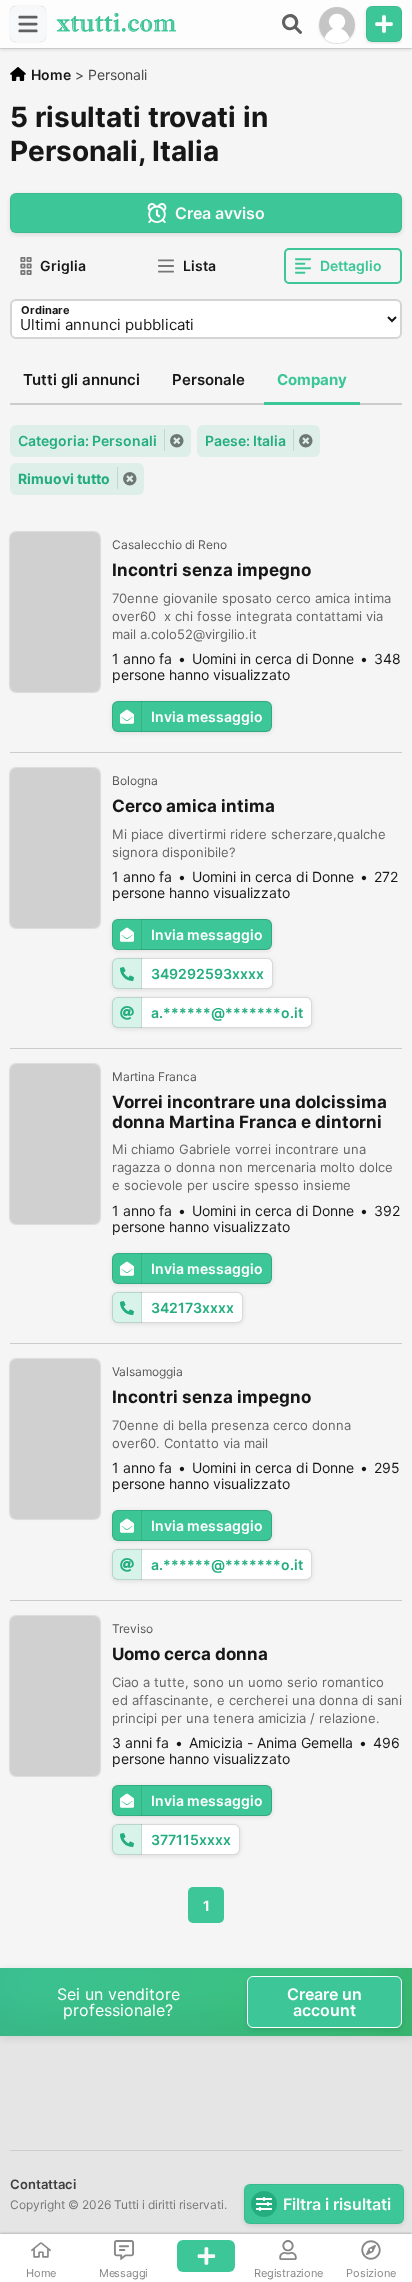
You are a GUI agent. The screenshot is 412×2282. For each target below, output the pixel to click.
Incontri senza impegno (211, 570)
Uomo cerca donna (190, 1654)
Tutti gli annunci (81, 379)
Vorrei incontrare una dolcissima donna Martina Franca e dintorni (249, 1112)
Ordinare (45, 310)
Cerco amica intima (193, 806)
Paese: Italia (245, 440)
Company (312, 379)
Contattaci (43, 2184)
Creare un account (324, 2002)
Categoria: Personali (87, 440)
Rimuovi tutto (64, 478)
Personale (208, 379)
